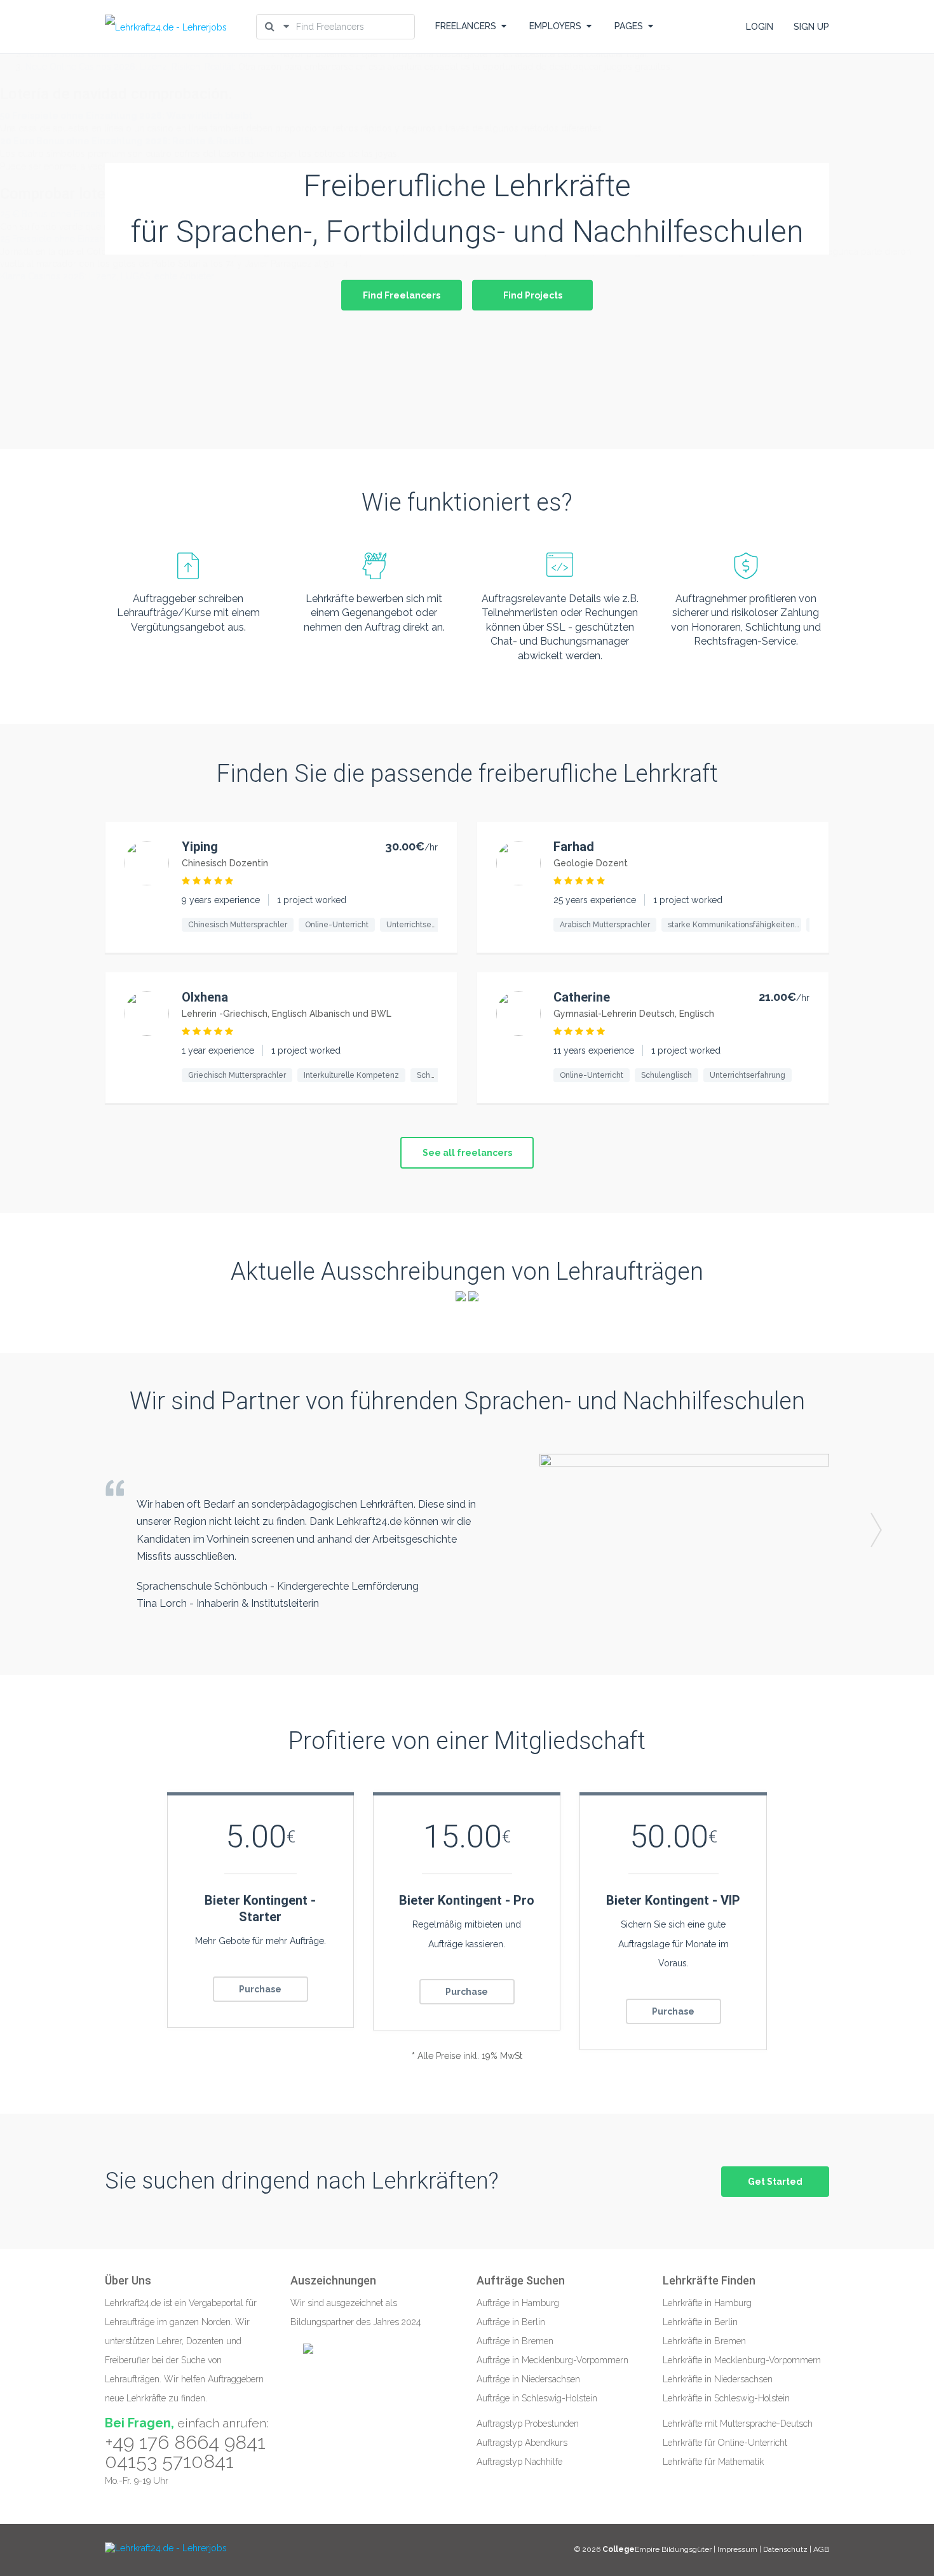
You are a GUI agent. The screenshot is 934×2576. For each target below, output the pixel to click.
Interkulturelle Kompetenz (351, 1075)
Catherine (582, 997)
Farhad (574, 847)
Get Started (775, 2182)
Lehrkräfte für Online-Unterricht (725, 2443)
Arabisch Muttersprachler (605, 925)
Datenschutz (785, 2549)
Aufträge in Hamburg (518, 2303)
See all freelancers (467, 1153)
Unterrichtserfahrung (424, 925)
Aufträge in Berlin (511, 2322)
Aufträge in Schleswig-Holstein (537, 2398)
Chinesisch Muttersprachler (238, 925)
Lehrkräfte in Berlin (700, 2322)
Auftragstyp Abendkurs (522, 2443)
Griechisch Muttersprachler (237, 1075)
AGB (821, 2549)
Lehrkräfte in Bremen (704, 2341)
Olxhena (205, 997)
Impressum (738, 2549)
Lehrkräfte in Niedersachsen (718, 2379)
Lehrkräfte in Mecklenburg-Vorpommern (742, 2360)
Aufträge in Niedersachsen (528, 2379)
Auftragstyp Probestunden (528, 2424)
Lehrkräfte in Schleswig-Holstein (726, 2398)
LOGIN (760, 27)
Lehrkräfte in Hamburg (707, 2303)
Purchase (260, 1989)
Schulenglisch (667, 1075)
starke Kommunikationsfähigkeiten (731, 925)
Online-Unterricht (337, 925)
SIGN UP (811, 27)
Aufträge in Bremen (515, 2341)
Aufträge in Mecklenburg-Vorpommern (552, 2360)
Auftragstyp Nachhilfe (519, 2462)
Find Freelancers (402, 295)
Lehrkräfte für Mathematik (713, 2462)
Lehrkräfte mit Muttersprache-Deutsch (738, 2424)
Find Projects (533, 295)
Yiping (200, 847)
